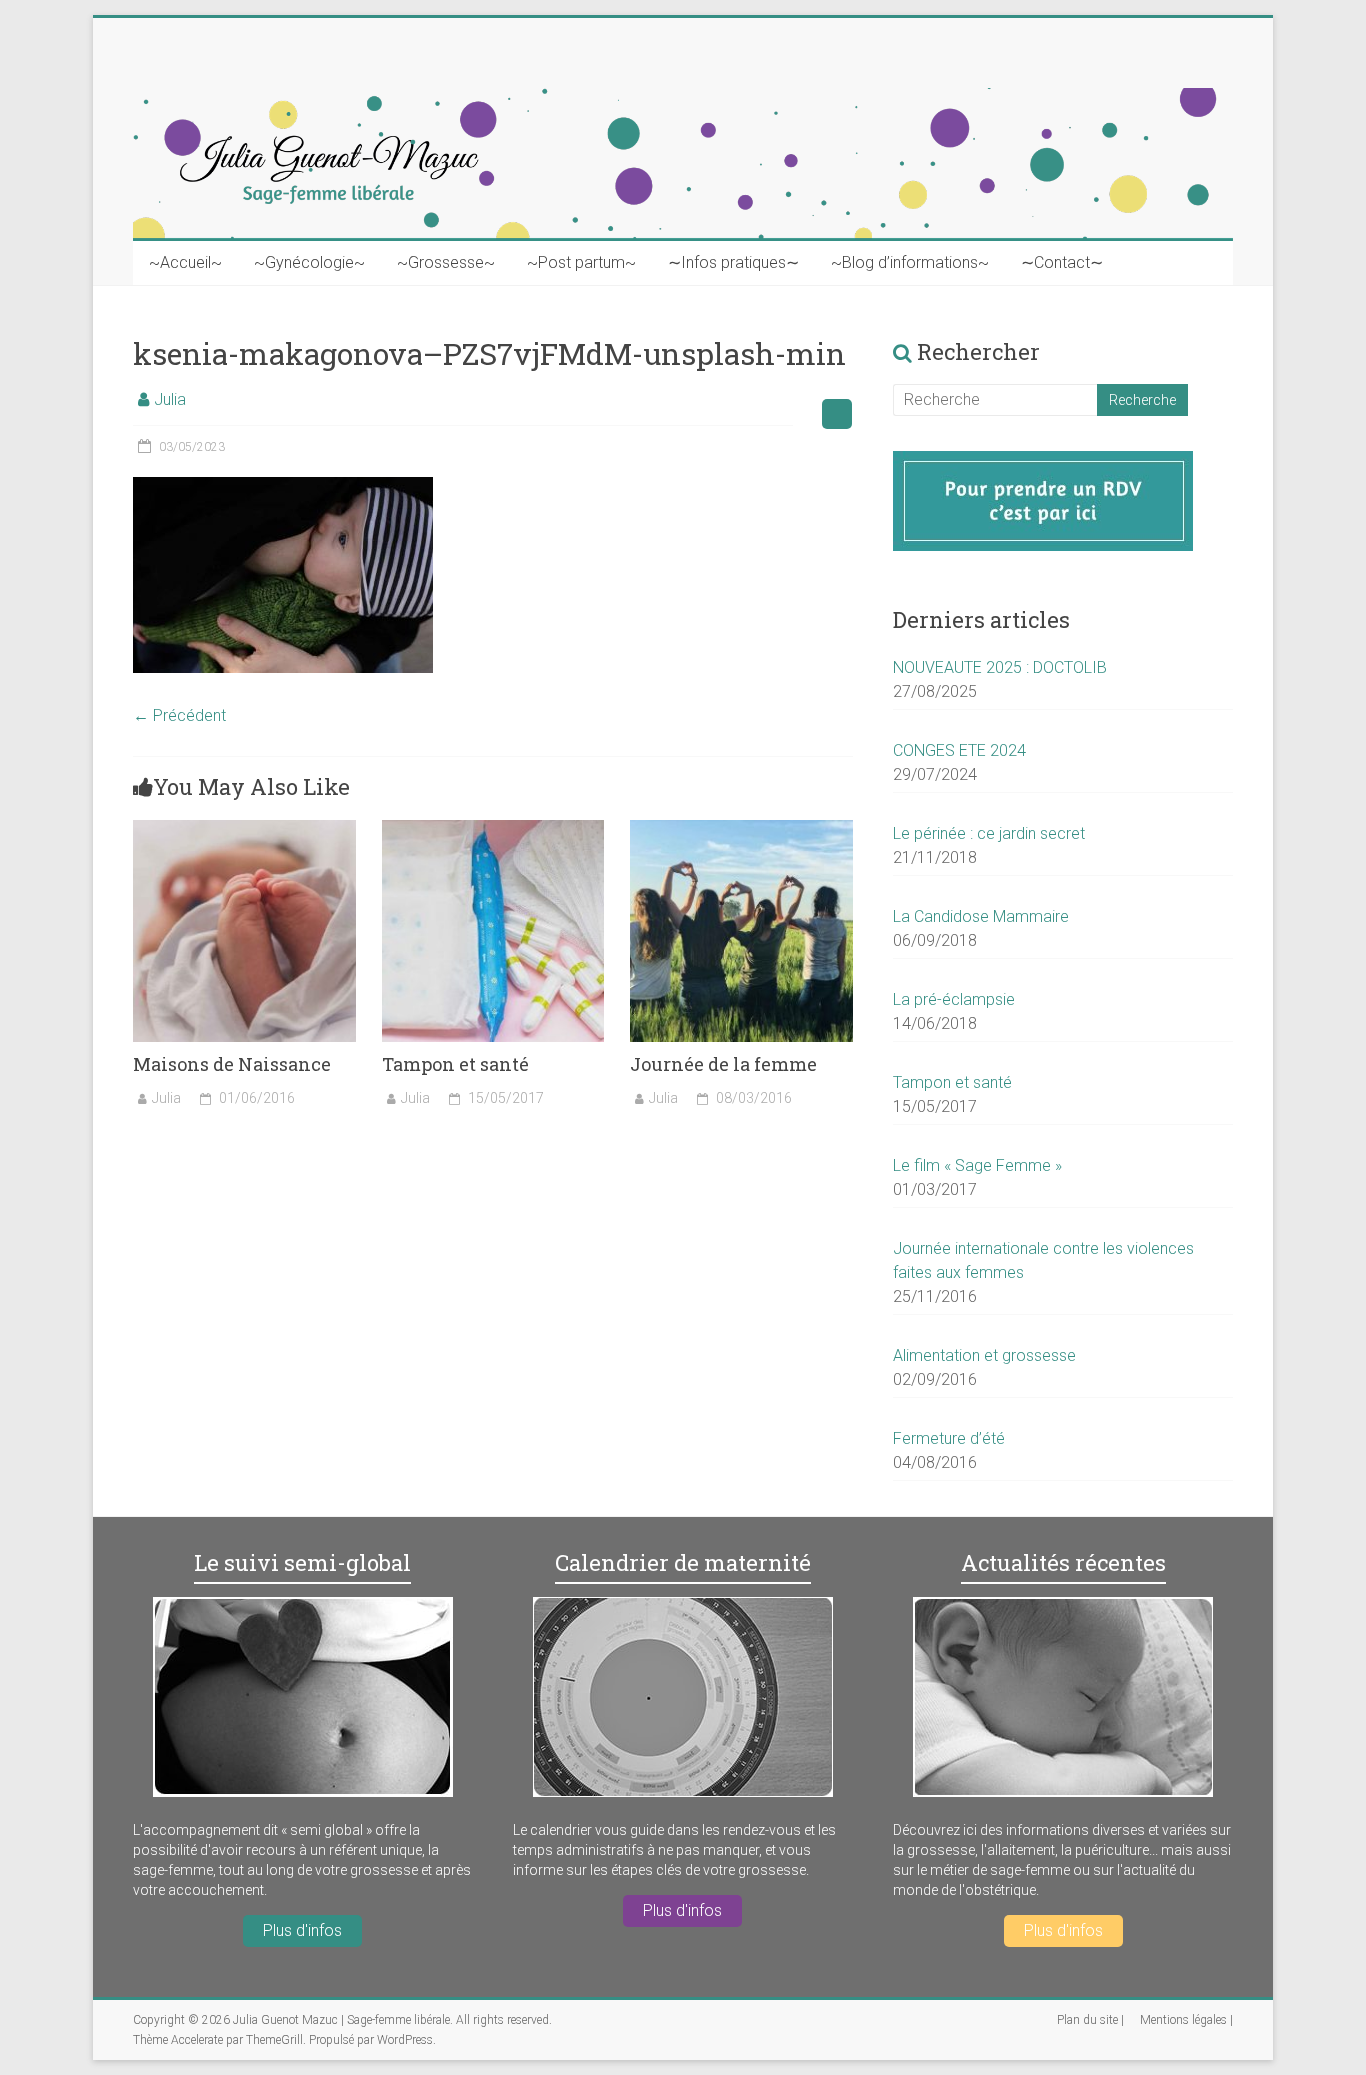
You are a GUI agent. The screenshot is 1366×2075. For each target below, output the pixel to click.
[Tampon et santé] (493, 829)
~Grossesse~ (446, 262)
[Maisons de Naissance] (244, 829)
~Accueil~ (185, 262)
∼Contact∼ (1062, 262)
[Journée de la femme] (741, 829)
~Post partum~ (581, 262)
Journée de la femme (723, 1064)
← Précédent (179, 715)
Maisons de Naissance (232, 1064)
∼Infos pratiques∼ (733, 262)
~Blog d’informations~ (910, 262)
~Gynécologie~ (309, 262)
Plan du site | (1090, 2020)
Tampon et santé (455, 1064)
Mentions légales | (1186, 2020)
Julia (170, 399)
